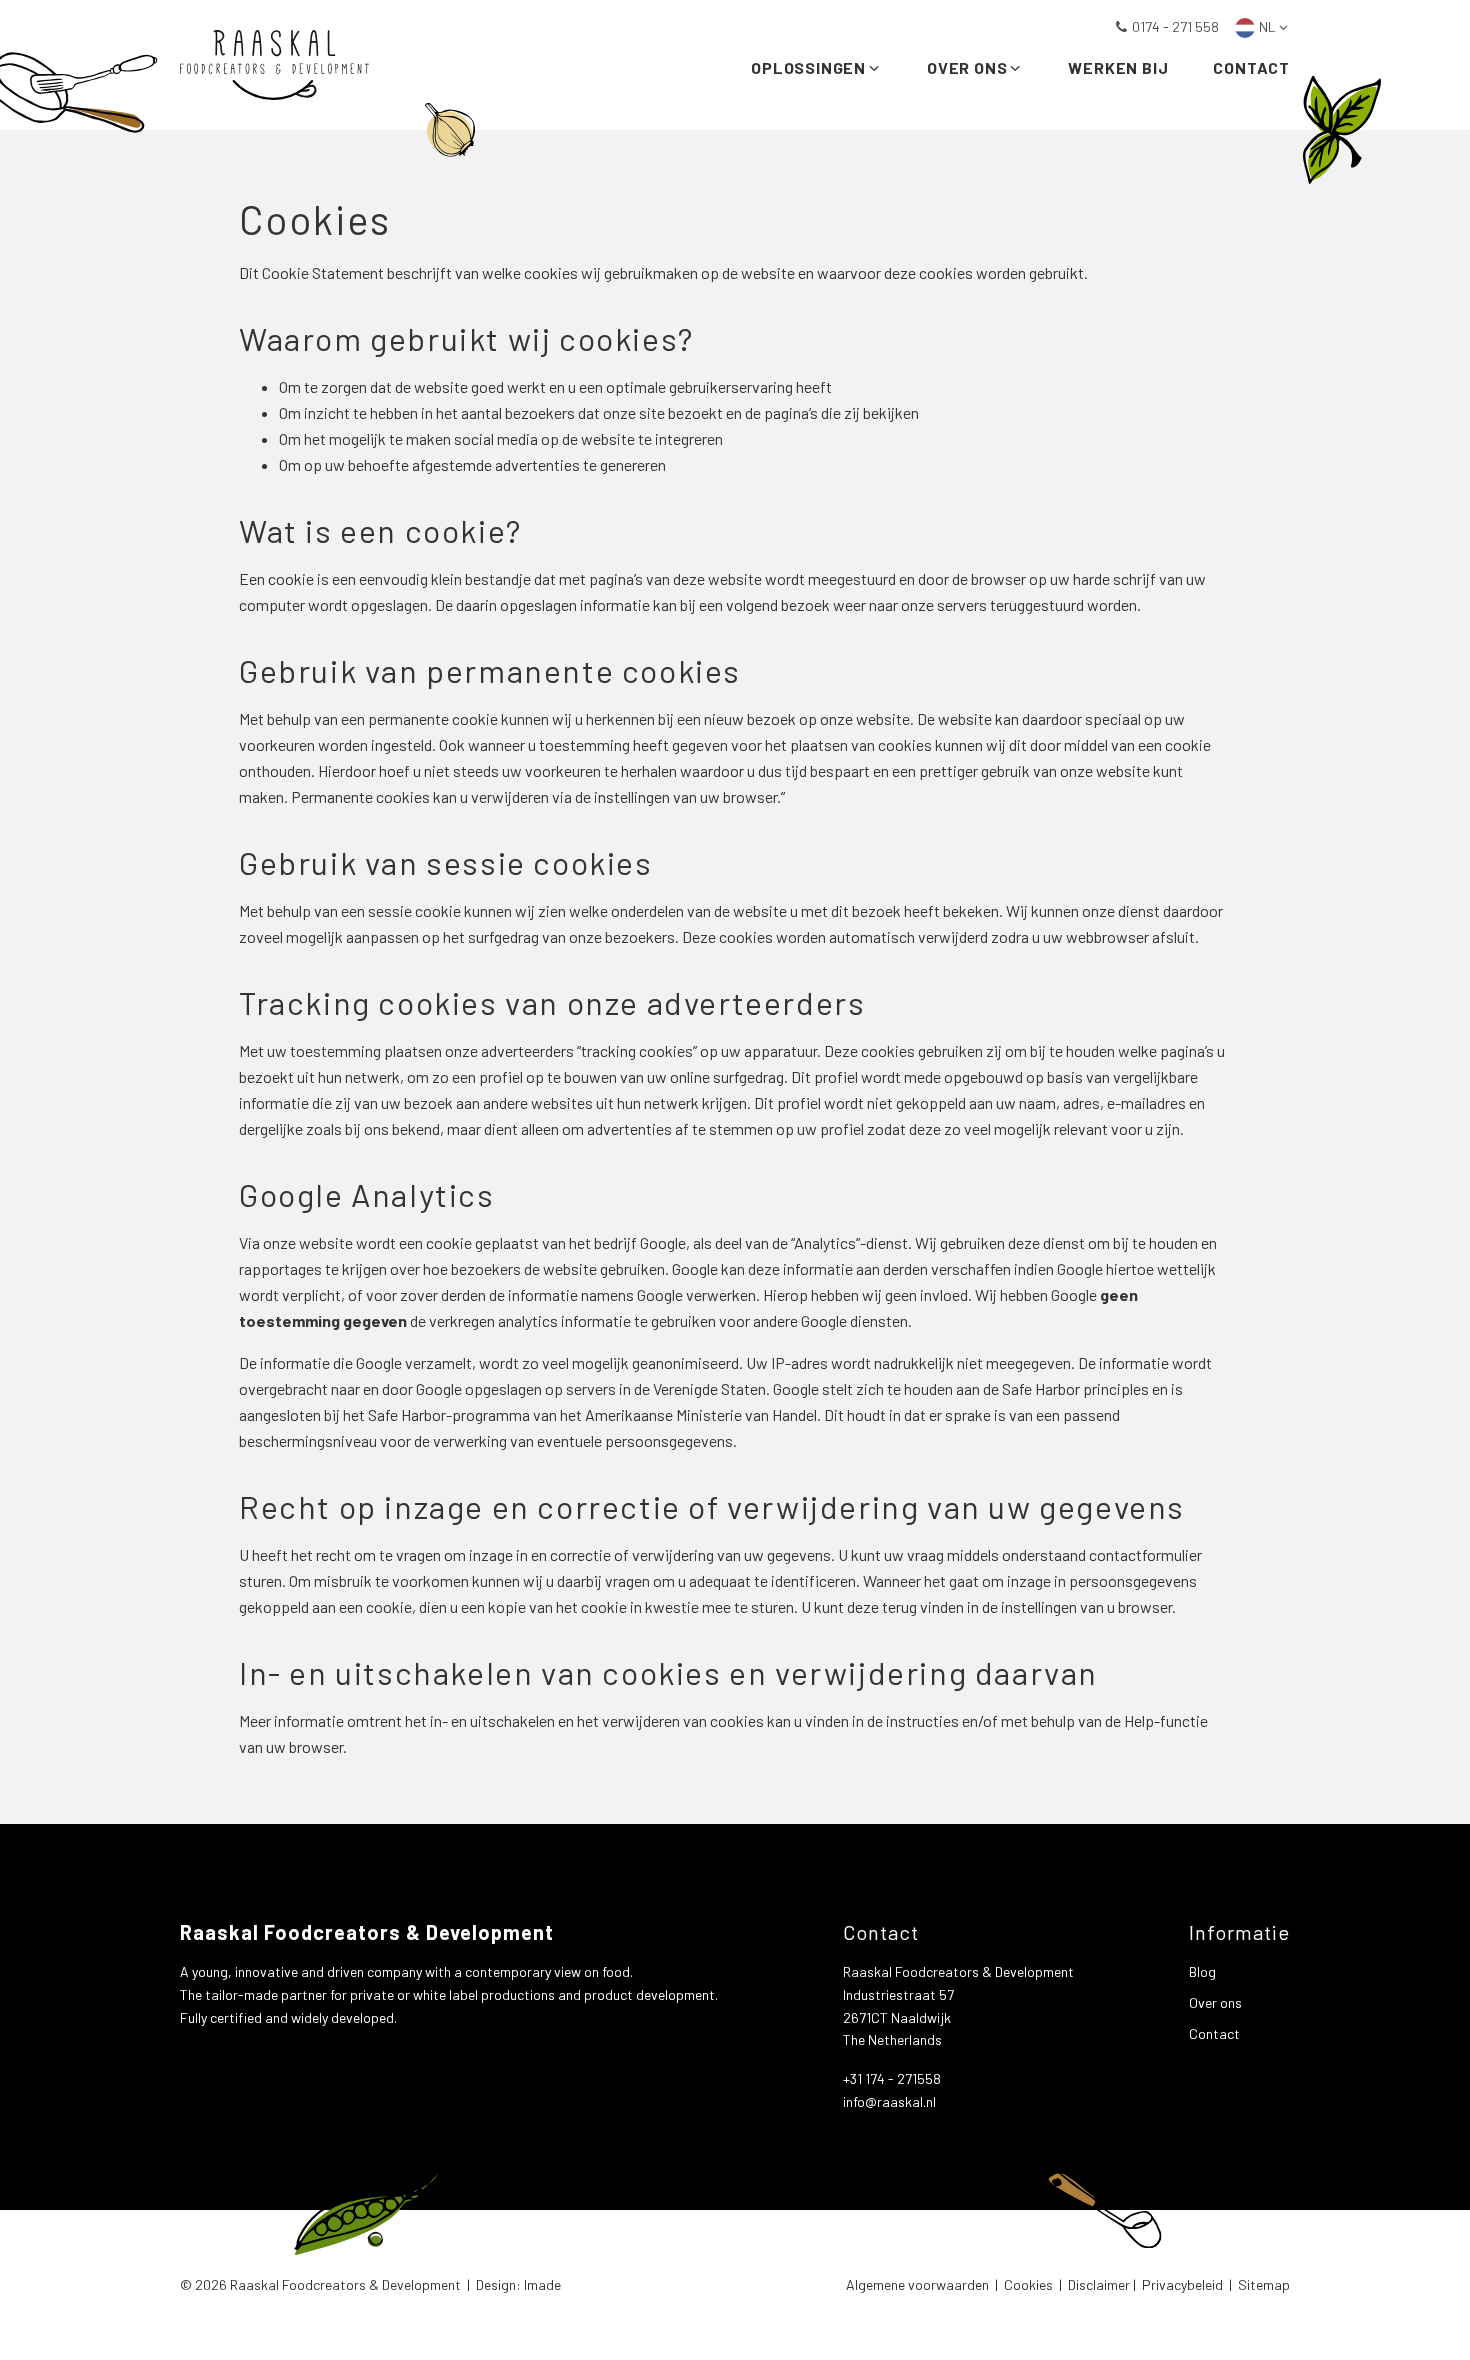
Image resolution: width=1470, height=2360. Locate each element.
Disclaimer (1099, 2284)
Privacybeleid (1182, 2284)
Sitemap (1264, 2284)
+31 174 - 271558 (892, 2078)
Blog (1202, 1971)
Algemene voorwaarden (917, 2284)
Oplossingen (808, 67)
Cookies (1028, 2284)
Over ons (967, 67)
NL (1267, 26)
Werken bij (1118, 67)
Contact (1251, 67)
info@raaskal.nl (889, 2101)
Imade (542, 2284)
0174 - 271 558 (1175, 26)
